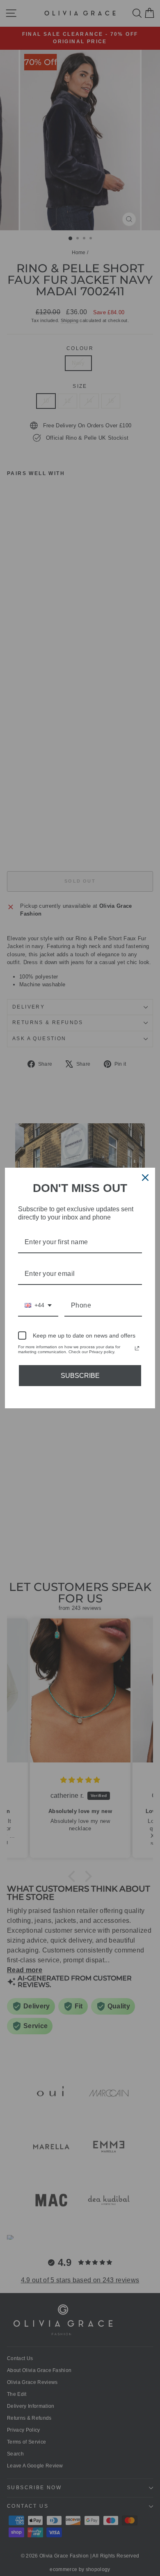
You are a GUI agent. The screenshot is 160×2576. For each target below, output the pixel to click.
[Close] (145, 1178)
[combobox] (38, 1306)
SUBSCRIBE (80, 1376)
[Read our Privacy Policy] (137, 1348)
